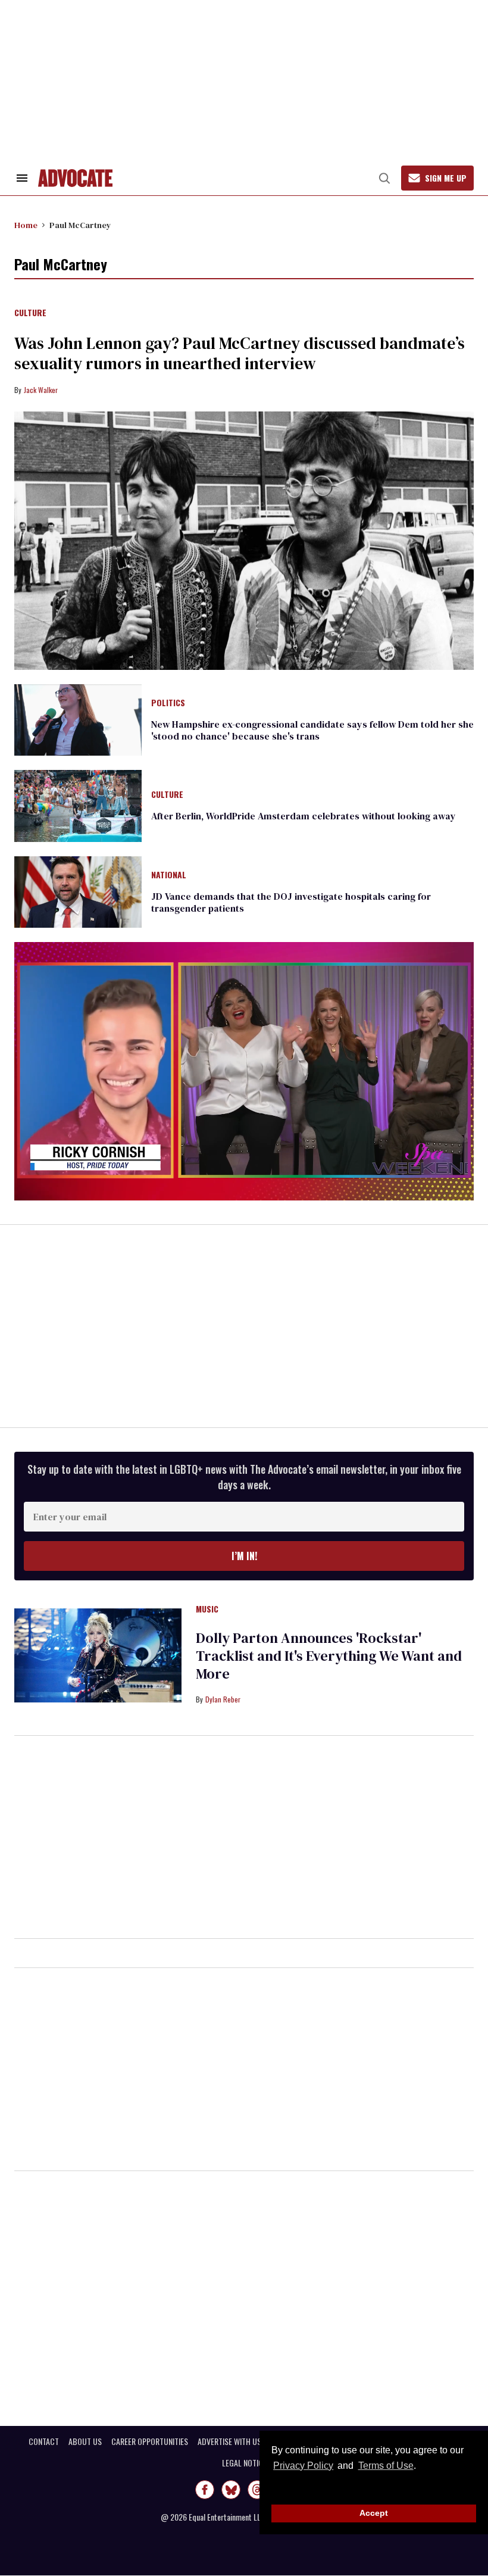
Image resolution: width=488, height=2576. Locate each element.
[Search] (384, 178)
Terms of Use (386, 2466)
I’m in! (244, 1556)
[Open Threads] (257, 2490)
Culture (30, 313)
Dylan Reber (223, 1699)
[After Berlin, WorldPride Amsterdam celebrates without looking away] (78, 805)
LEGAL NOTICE (244, 2463)
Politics (168, 703)
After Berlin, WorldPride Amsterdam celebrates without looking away (304, 816)
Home (26, 225)
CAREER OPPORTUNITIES (150, 2441)
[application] (244, 1071)
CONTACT (44, 2441)
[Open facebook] (205, 2490)
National (169, 875)
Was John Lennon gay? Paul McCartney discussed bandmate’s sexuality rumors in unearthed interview (240, 353)
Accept (374, 2513)
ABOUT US (85, 2441)
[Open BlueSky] (231, 2490)
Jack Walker (41, 390)
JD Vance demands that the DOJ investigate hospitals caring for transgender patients (291, 902)
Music (207, 1610)
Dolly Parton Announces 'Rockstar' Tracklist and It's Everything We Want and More (329, 1656)
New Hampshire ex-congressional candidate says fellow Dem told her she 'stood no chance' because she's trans (312, 730)
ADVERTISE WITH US (229, 2441)
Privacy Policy (303, 2466)
